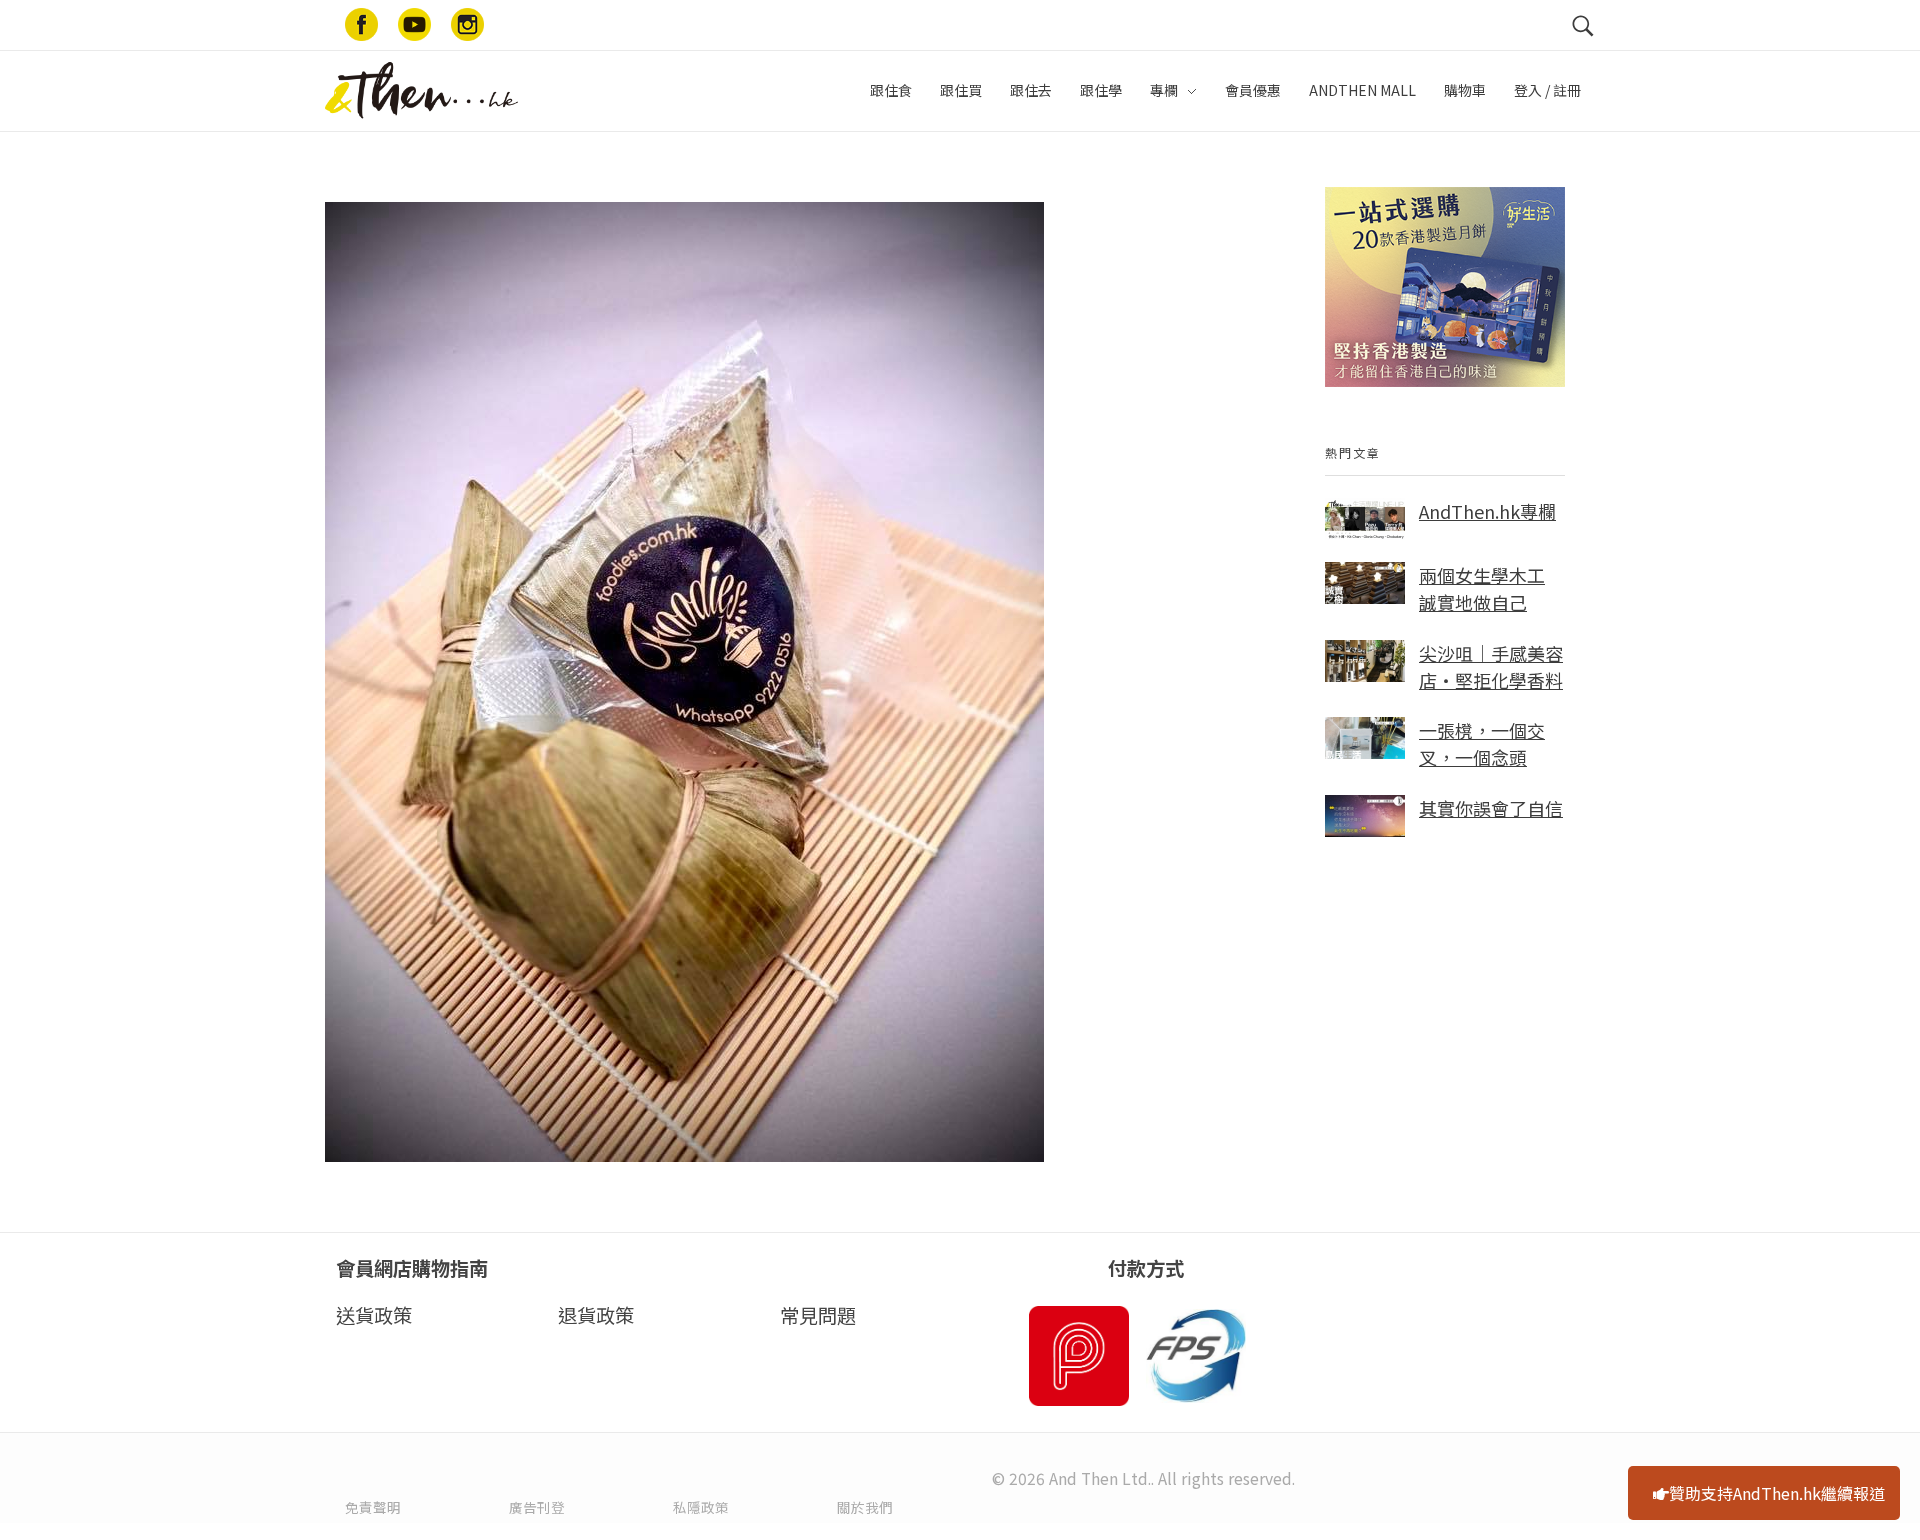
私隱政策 (701, 1507)
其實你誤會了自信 (1491, 808)
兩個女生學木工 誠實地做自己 (1482, 588)
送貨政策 (374, 1315)
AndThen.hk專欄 (1487, 511)
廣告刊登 (537, 1507)
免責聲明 (373, 1507)
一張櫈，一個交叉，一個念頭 (1482, 743)
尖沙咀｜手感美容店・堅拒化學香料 (1491, 666)
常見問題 (818, 1315)
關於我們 (865, 1507)
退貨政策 (596, 1315)
